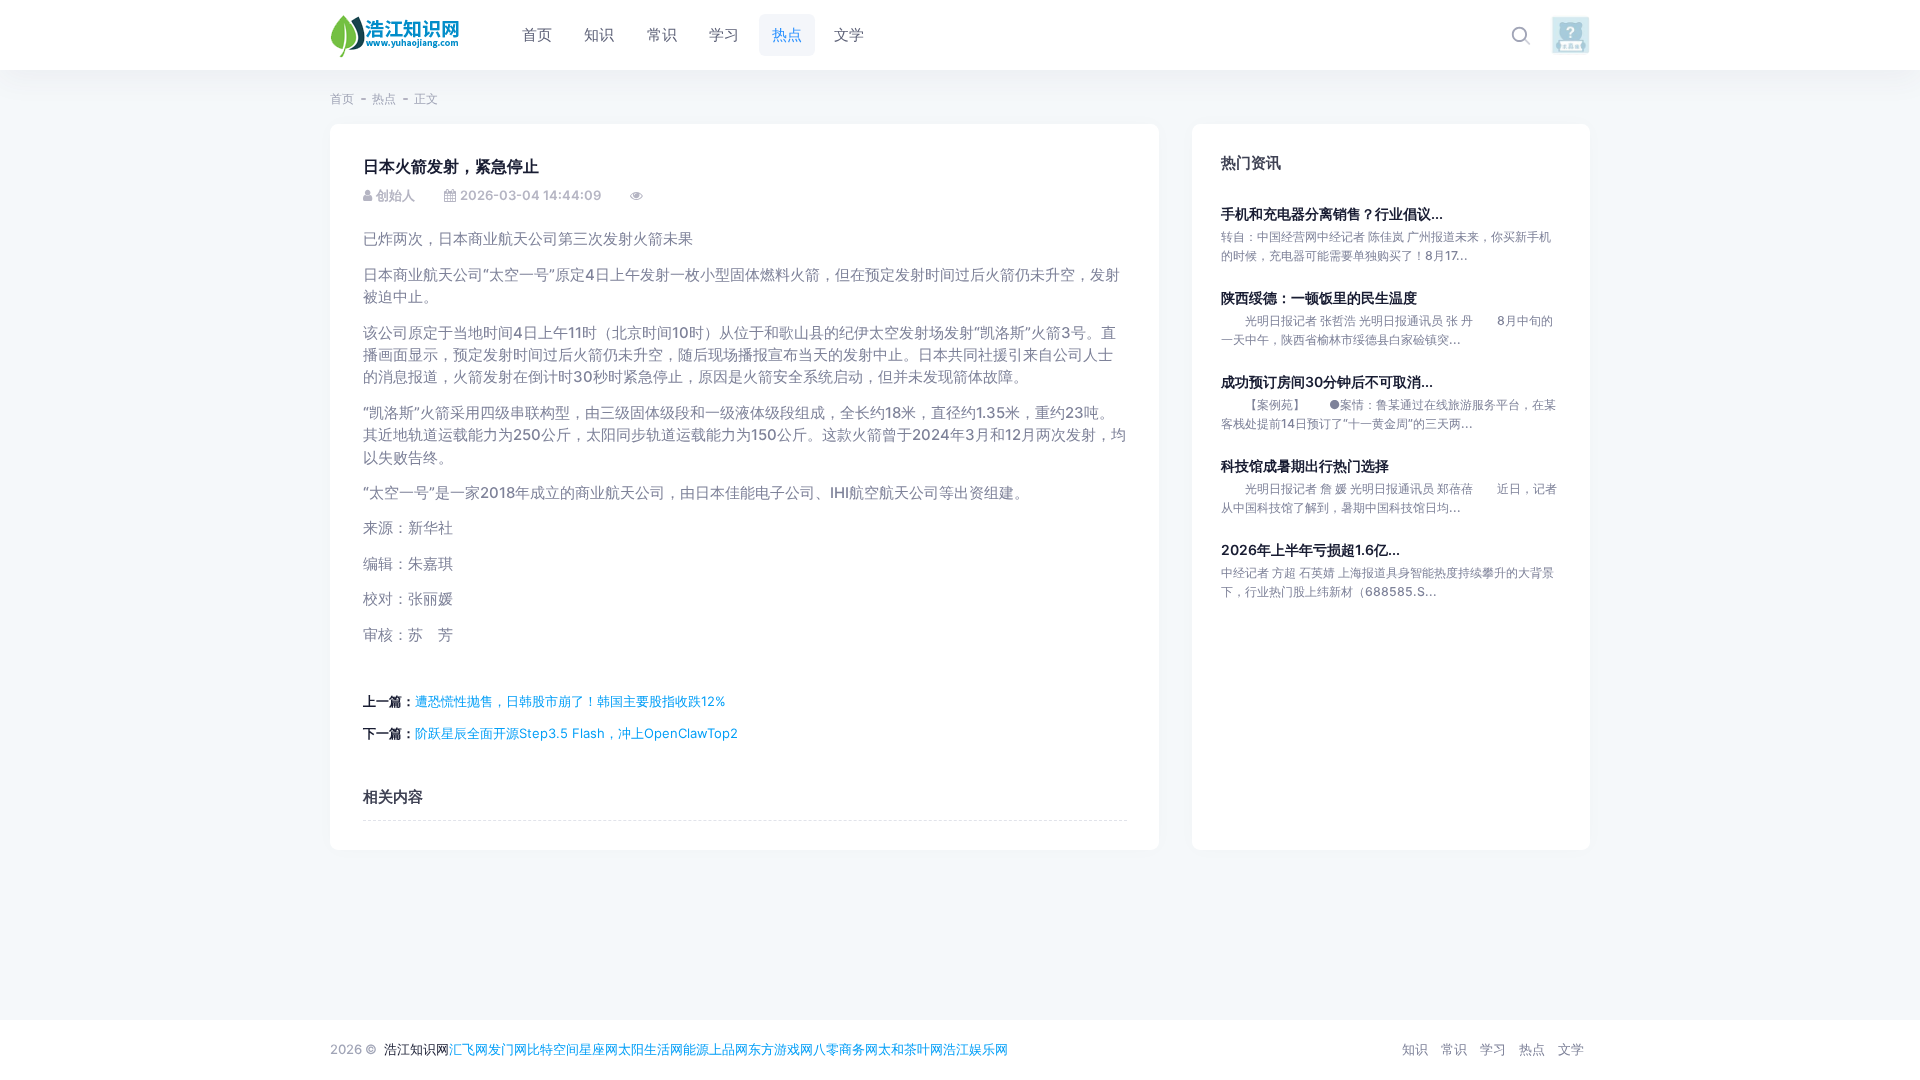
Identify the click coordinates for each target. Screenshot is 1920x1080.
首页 (342, 98)
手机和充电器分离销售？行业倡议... (1332, 213)
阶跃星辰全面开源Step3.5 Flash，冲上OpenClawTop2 (576, 733)
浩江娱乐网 (975, 1049)
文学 (1571, 1049)
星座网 (598, 1049)
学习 (1493, 1049)
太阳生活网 (650, 1049)
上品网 (728, 1049)
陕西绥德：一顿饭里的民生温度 (1319, 297)
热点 (384, 98)
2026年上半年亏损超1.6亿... (1310, 549)
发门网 (507, 1049)
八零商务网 (845, 1049)
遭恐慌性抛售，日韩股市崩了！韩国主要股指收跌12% (570, 701)
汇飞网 (468, 1049)
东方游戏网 (780, 1049)
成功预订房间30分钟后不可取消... (1327, 381)
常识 (1454, 1049)
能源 (696, 1049)
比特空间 (553, 1049)
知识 (1415, 1049)
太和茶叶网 (910, 1049)
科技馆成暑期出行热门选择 (1305, 465)
